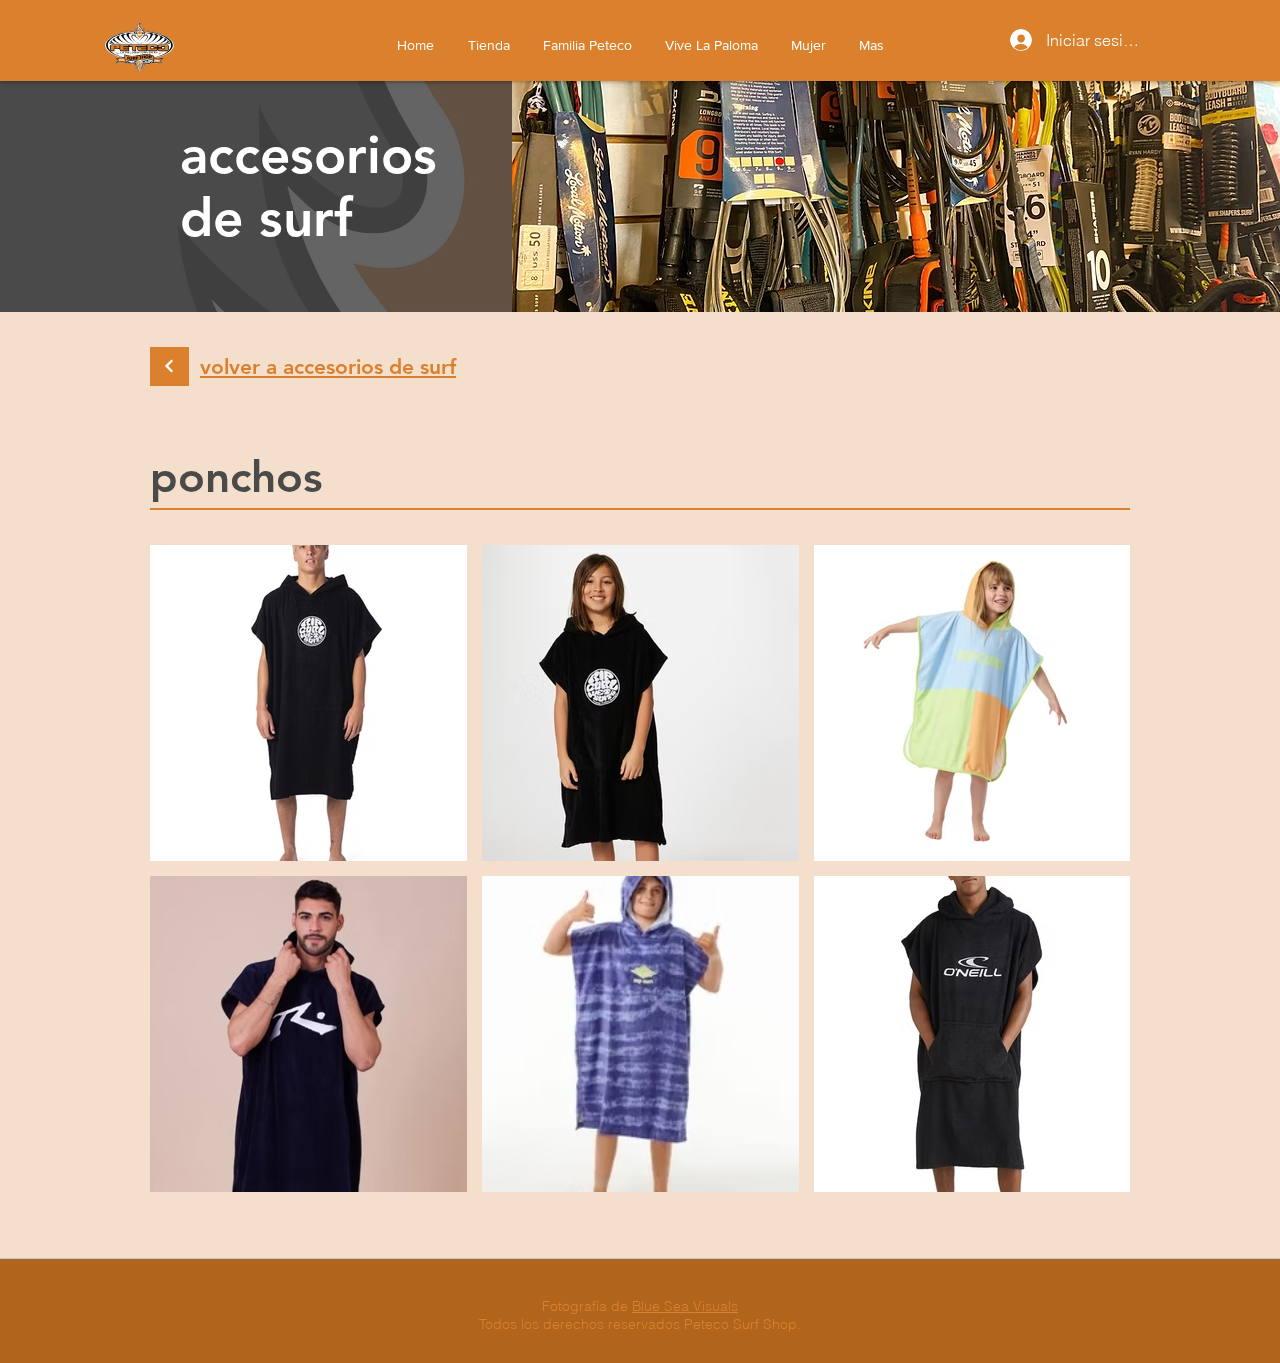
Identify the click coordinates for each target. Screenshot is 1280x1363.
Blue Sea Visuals (685, 1306)
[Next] (169, 366)
